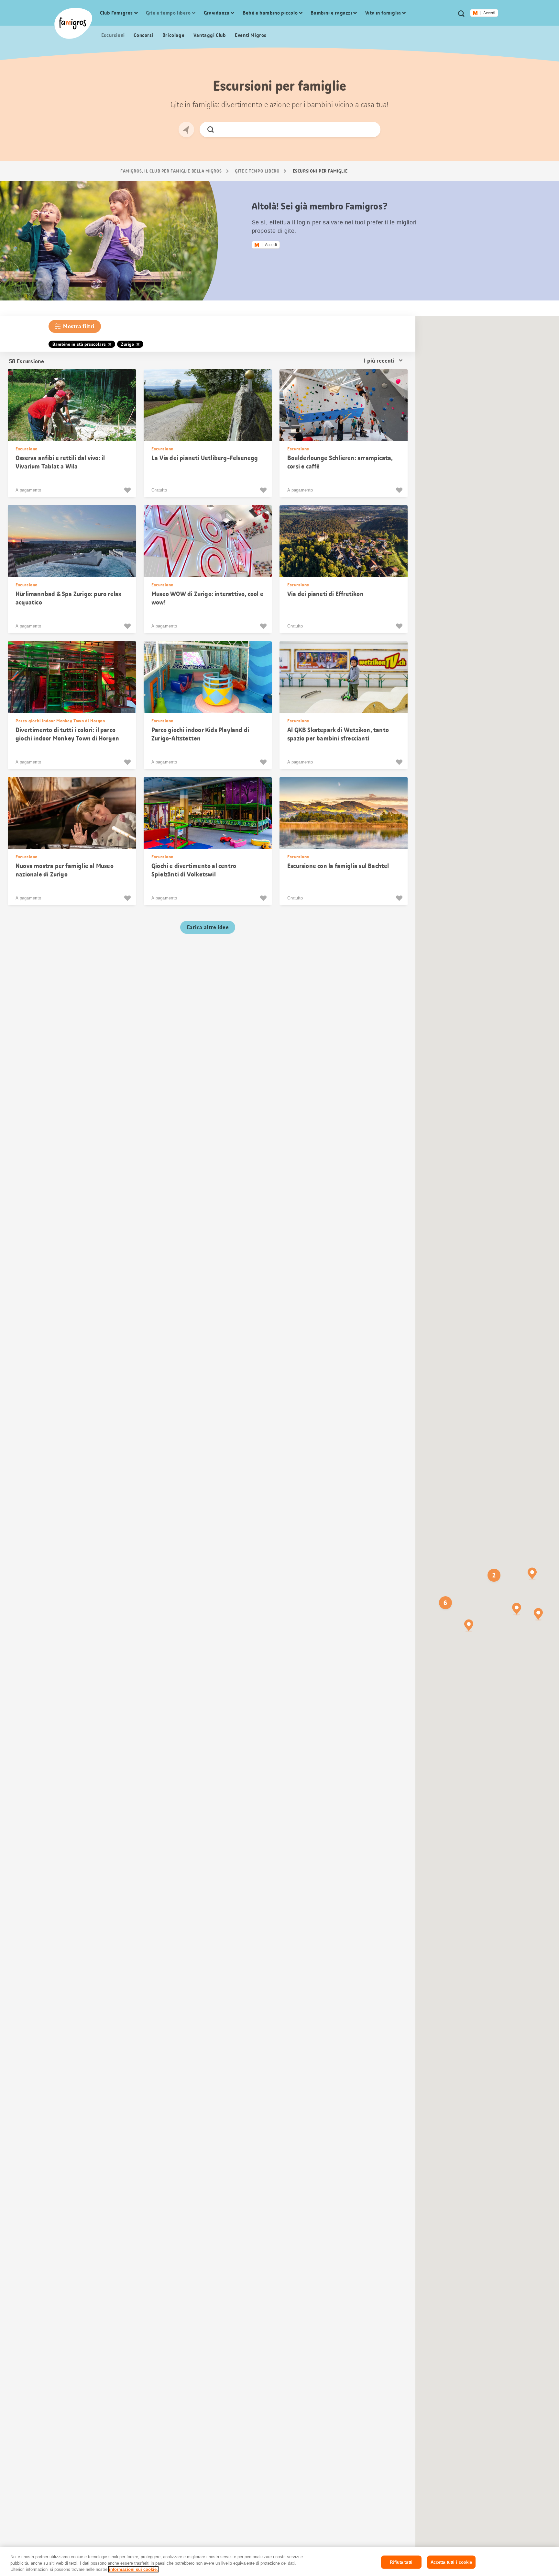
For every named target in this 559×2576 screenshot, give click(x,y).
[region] (279, 2562)
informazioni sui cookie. (133, 2569)
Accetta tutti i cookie (451, 2562)
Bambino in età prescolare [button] (79, 344)
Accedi (489, 13)
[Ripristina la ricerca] (370, 130)
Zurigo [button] (128, 344)
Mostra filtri (79, 326)
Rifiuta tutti (401, 2562)
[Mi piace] (128, 490)
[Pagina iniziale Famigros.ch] (73, 23)
